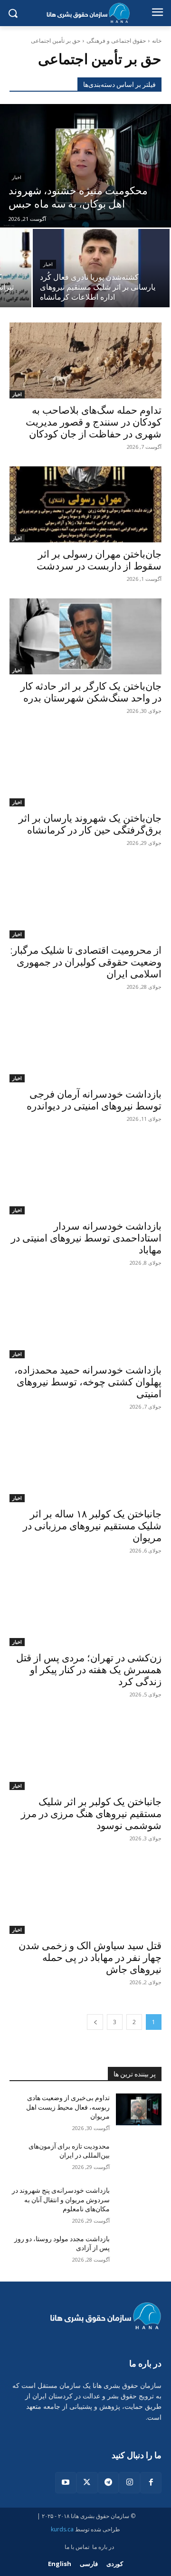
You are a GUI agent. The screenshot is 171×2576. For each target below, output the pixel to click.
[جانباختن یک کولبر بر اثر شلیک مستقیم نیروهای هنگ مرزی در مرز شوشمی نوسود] (85, 1752)
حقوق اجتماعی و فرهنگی (116, 41)
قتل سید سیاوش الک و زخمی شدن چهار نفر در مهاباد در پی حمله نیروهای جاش (90, 1958)
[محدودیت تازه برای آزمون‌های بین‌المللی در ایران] (139, 2158)
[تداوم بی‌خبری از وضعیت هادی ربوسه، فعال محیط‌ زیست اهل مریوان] (139, 2109)
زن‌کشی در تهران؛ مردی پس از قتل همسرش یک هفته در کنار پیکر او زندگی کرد (89, 1670)
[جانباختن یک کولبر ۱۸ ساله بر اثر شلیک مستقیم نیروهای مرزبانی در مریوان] (85, 1464)
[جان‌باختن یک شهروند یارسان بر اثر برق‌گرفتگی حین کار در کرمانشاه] (85, 768)
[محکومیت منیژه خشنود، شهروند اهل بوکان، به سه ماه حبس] (85, 166)
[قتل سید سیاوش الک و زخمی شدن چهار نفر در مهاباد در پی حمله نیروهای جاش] (85, 1896)
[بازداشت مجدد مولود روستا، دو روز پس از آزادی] (139, 2250)
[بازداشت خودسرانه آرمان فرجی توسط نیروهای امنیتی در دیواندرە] (85, 1044)
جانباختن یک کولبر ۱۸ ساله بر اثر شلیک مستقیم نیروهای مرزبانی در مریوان (92, 1526)
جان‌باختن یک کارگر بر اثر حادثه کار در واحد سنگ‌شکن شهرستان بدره (91, 692)
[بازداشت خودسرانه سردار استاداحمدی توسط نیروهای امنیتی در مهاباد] (85, 1176)
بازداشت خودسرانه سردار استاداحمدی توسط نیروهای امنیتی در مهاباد (86, 1238)
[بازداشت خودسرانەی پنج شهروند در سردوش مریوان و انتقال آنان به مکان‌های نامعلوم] (139, 2202)
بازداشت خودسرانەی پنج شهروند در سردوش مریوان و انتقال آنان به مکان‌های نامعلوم (61, 2200)
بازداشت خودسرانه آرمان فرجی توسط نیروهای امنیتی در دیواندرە (94, 1100)
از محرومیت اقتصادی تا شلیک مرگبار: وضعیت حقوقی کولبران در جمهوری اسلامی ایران (86, 962)
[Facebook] (151, 2483)
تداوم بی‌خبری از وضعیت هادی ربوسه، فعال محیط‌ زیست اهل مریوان (68, 2107)
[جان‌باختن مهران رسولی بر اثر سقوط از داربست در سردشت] (85, 504)
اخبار (17, 177)
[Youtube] (66, 2483)
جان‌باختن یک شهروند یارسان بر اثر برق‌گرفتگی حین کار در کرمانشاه (90, 824)
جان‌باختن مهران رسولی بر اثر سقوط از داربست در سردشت (99, 560)
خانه (157, 41)
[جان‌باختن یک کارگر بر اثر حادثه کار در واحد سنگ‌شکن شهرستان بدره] (85, 636)
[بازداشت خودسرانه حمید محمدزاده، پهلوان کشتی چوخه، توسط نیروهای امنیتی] (85, 1320)
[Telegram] (109, 2483)
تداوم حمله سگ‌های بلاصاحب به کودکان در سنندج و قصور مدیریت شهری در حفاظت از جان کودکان (94, 422)
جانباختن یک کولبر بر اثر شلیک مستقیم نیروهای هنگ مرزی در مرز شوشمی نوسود (91, 1814)
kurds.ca (62, 2529)
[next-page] (95, 2022)
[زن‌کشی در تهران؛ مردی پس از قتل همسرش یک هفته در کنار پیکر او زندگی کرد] (85, 1608)
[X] (87, 2483)
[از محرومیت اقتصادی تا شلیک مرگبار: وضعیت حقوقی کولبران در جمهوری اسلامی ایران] (85, 900)
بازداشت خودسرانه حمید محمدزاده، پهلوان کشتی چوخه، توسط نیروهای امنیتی (88, 1382)
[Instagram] (129, 2483)
